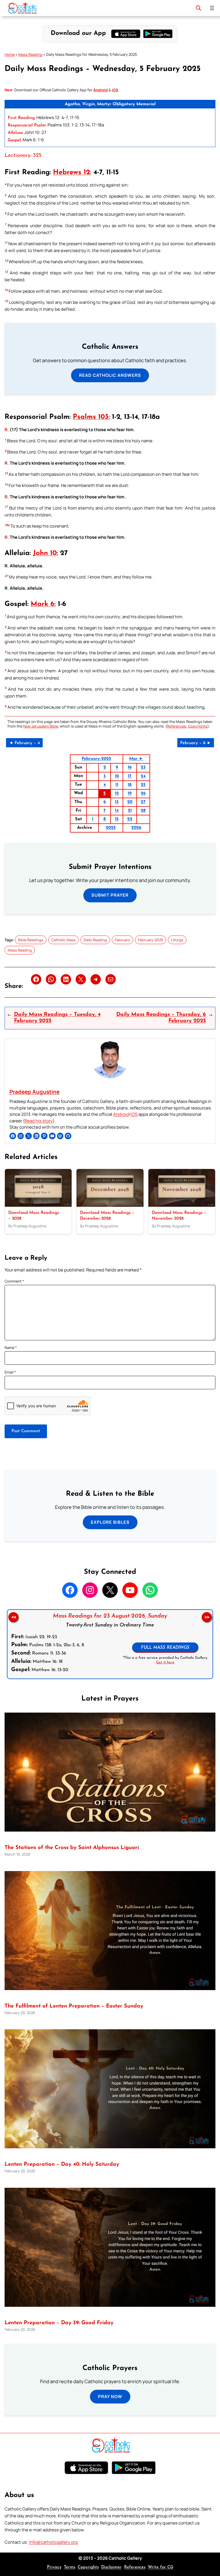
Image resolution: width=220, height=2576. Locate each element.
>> (207, 1617)
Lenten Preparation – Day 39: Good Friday (59, 2323)
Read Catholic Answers (110, 375)
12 (117, 793)
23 (143, 767)
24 (143, 776)
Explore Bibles (110, 1522)
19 (130, 793)
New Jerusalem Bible (41, 726)
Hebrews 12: (72, 173)
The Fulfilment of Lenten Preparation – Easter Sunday (74, 2006)
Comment (14, 1281)
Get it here (165, 1662)
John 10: (45, 553)
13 (117, 802)
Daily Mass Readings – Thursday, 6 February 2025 (161, 1018)
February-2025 (96, 759)
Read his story (39, 1121)
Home (10, 54)
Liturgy (177, 940)
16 (130, 767)
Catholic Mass (63, 940)
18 (130, 785)
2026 (136, 828)
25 (143, 785)
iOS (134, 1114)
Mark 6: (43, 604)
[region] (110, 1644)
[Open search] (199, 8)
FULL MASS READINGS (165, 1648)
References (176, 726)
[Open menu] (212, 8)
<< (13, 1617)
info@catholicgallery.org (53, 2542)
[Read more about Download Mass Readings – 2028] (38, 1205)
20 (130, 802)
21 (130, 811)
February (122, 940)
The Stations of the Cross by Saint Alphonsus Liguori (72, 1848)
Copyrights (198, 726)
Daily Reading (95, 940)
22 (130, 819)
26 (143, 793)
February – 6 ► (196, 743)
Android (121, 1114)
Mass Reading (30, 54)
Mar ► (136, 759)
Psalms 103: (91, 417)
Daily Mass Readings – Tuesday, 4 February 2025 (57, 1018)
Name (11, 1348)
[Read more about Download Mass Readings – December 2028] (110, 1205)
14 (117, 811)
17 (130, 776)
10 (117, 776)
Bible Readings (31, 940)
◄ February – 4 (24, 743)
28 (143, 811)
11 (117, 785)
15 (117, 819)
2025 (111, 828)
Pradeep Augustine (35, 1092)
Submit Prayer (110, 895)
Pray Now (110, 2396)
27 (143, 802)
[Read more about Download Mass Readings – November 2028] (182, 1205)
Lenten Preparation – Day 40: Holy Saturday (62, 2164)
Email (10, 1372)
